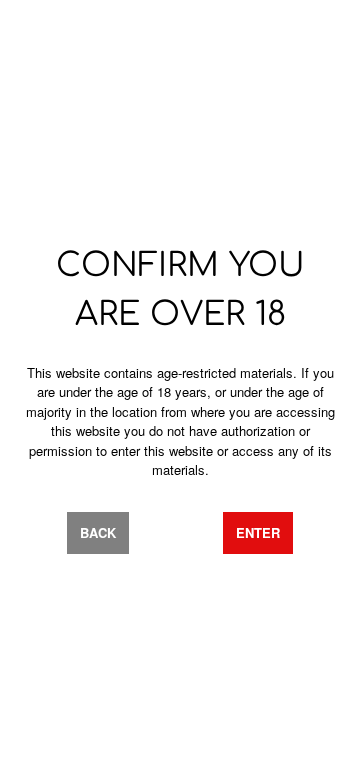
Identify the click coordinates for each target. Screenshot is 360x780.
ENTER (258, 532)
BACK (98, 532)
